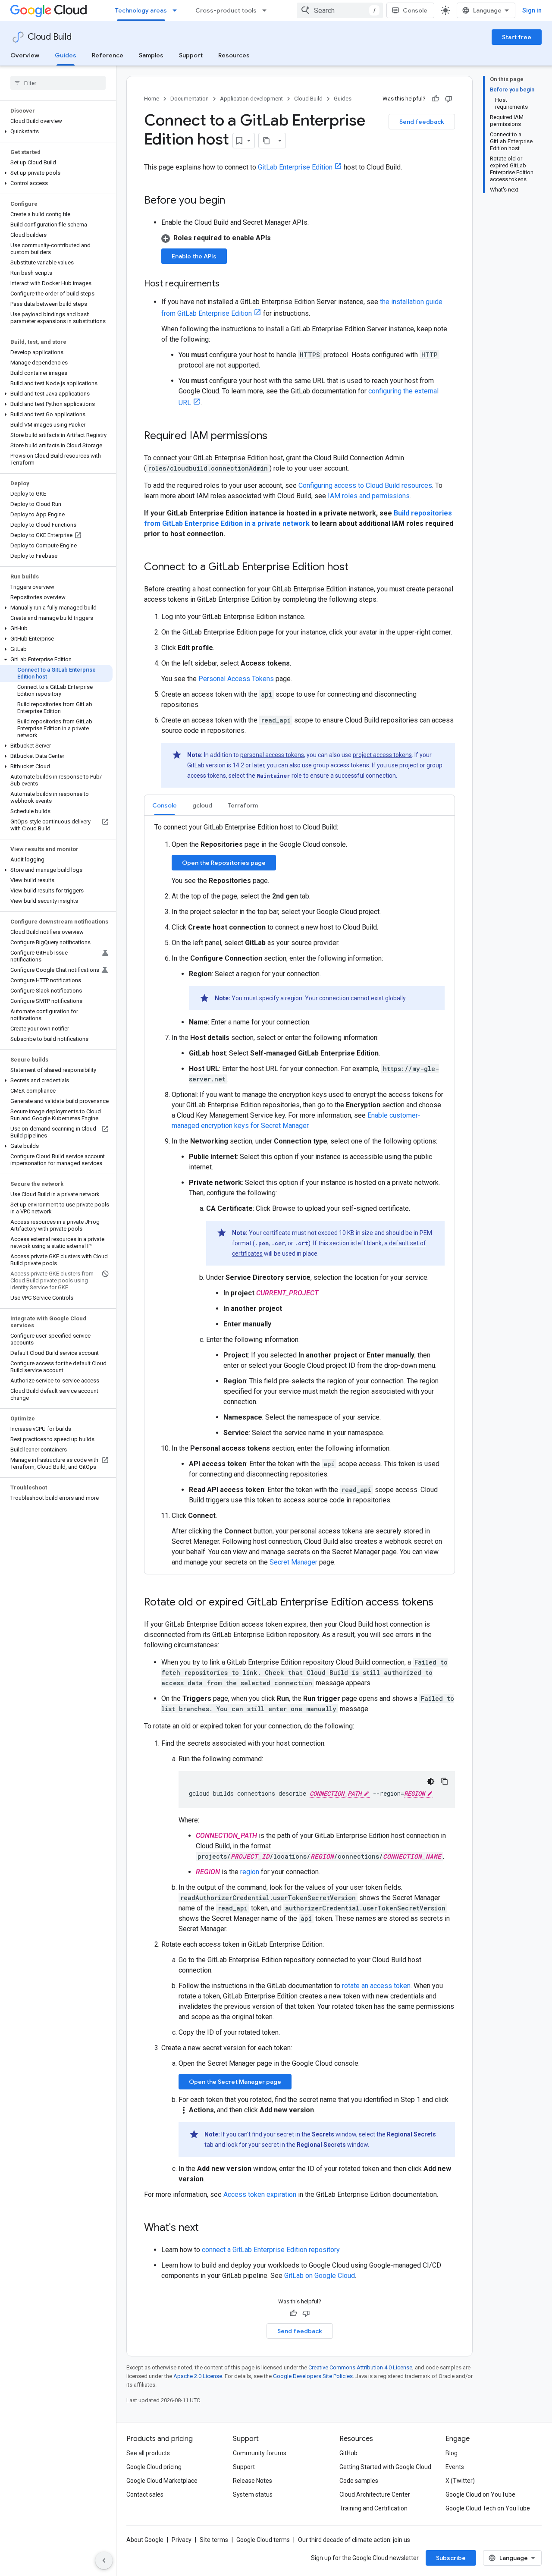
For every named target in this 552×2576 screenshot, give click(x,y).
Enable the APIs (194, 256)
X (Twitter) (460, 2481)
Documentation (190, 99)
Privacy (182, 2540)
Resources (234, 55)
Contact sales (145, 2494)
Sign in (532, 10)
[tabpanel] (300, 1195)
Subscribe (451, 2558)
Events (455, 2467)
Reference (108, 55)
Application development (251, 99)
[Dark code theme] (431, 1781)
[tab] (165, 805)
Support (191, 55)
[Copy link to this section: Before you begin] (234, 201)
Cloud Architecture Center (375, 2494)
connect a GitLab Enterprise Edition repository (271, 2250)
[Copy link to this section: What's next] (207, 2228)
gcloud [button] (202, 805)
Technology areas (141, 10)
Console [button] (165, 805)
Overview (25, 55)
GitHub (348, 2453)
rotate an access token (376, 1986)
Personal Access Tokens (236, 679)
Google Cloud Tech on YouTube (488, 2508)
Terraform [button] (243, 805)
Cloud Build (50, 37)
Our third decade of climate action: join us (354, 2540)
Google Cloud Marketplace (162, 2481)
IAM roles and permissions (369, 496)
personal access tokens (272, 755)
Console (415, 10)
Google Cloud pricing (154, 2467)
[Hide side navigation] (104, 2560)
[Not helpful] (448, 99)
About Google (145, 2540)
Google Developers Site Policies (313, 2376)
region (250, 1872)
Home (152, 99)
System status (253, 2494)
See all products (148, 2453)
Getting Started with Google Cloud (385, 2467)
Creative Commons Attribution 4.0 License (360, 2367)
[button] (56, 132)
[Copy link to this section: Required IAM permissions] (276, 437)
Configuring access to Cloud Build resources (365, 485)
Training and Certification (373, 2508)
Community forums (260, 2453)
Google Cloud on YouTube (480, 2494)
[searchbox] (58, 83)
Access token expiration (260, 2194)
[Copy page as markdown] (267, 141)
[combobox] (340, 10)
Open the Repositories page (224, 863)
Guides (66, 55)
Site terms (214, 2540)
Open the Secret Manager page (235, 2082)
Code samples (359, 2481)
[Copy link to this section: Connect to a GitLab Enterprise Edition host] (357, 568)
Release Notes (252, 2481)
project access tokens (382, 755)
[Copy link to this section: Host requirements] (228, 284)
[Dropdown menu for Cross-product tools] (267, 10)
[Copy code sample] (445, 1781)
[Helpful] (436, 99)
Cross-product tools (226, 10)
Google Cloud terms (263, 2540)
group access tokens (341, 765)
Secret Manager (293, 1562)
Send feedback (422, 122)
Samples (151, 55)
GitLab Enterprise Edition (295, 167)
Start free (517, 37)
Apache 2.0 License (198, 2376)
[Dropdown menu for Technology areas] (177, 10)
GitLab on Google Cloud (320, 2276)
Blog (452, 2453)
